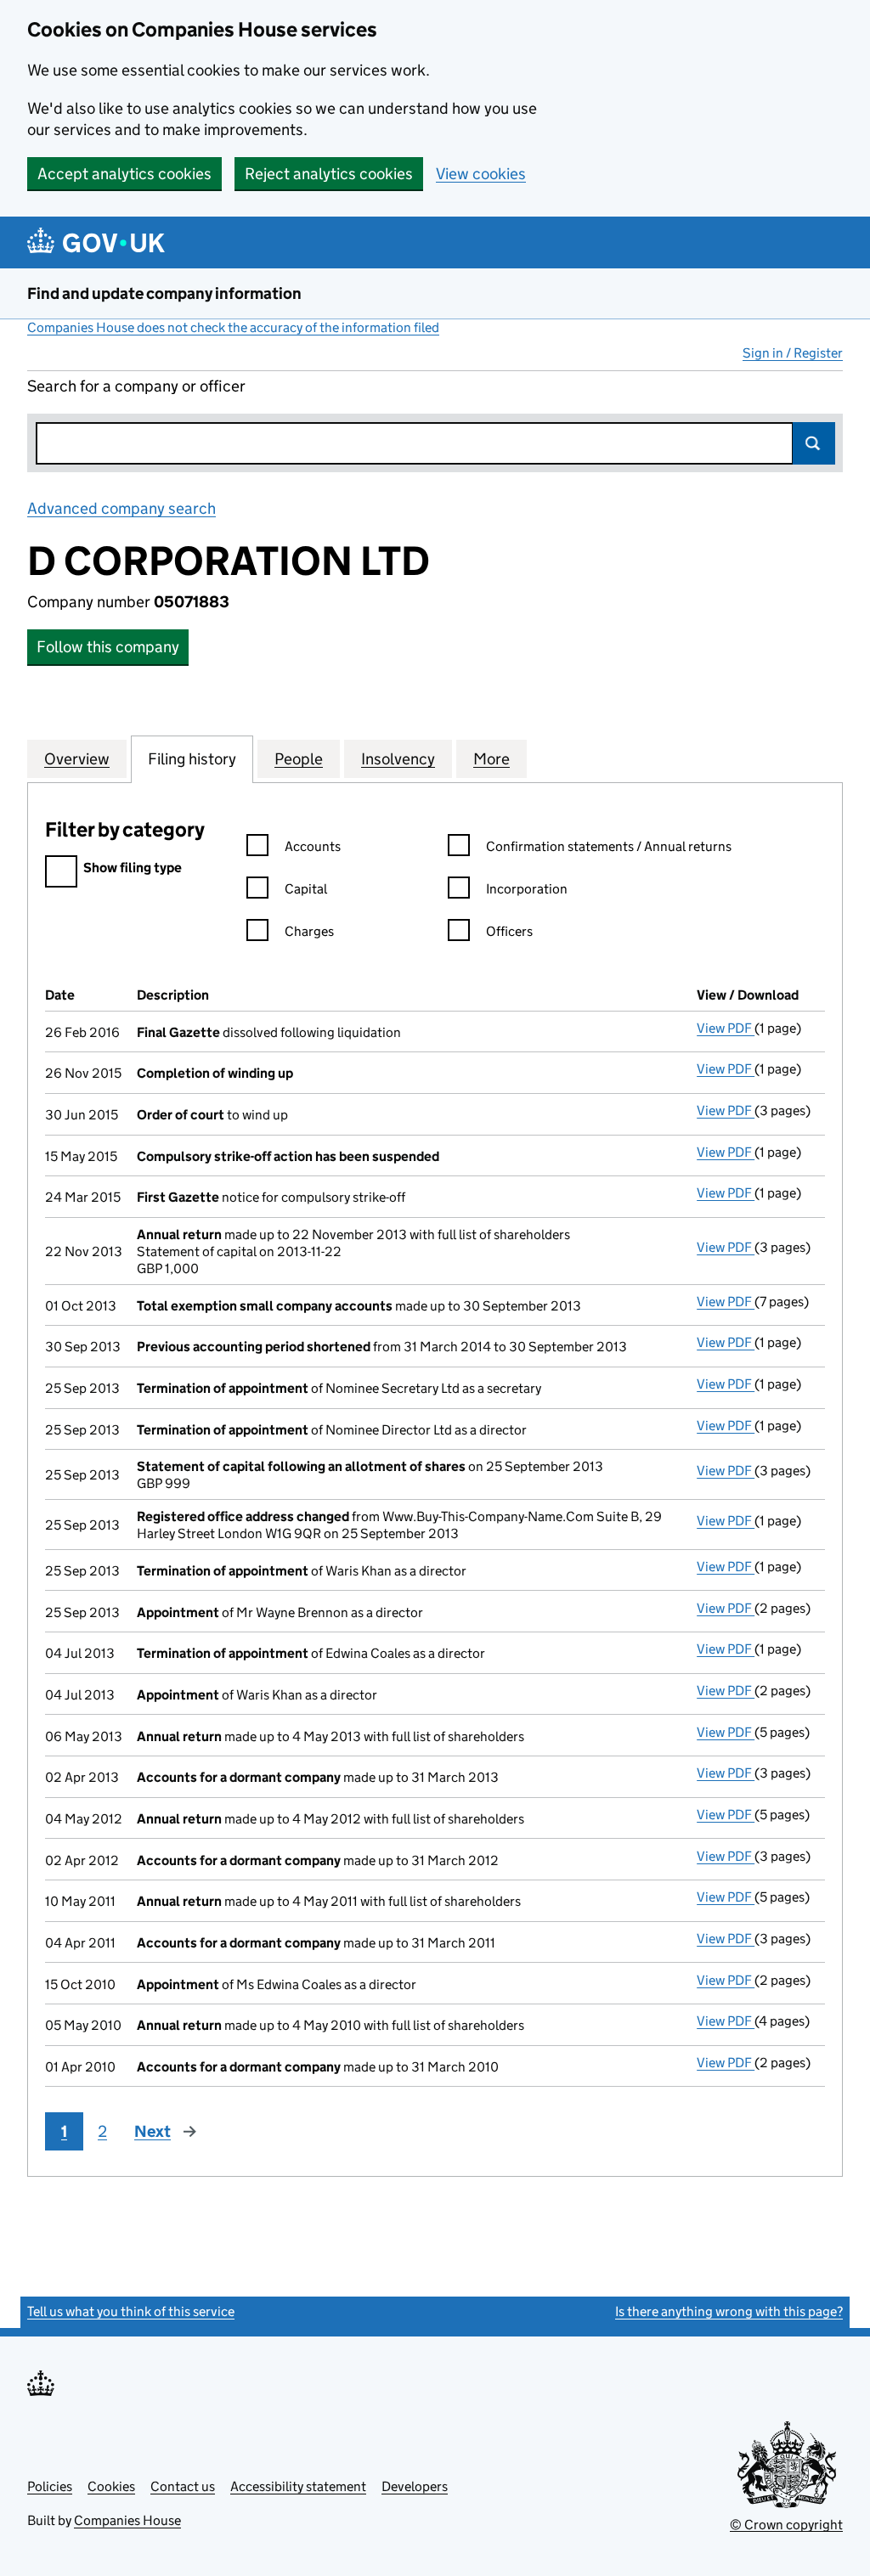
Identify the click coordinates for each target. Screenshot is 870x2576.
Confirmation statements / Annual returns (609, 846)
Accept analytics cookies (124, 174)
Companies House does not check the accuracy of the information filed (233, 327)
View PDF (726, 1028)
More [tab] (491, 759)
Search (814, 443)
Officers (509, 931)
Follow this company (108, 647)
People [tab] (299, 759)
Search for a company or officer (136, 386)
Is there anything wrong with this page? (729, 2311)
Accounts (313, 846)
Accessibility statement (298, 2486)
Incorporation (527, 889)
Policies (50, 2486)
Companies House (127, 2520)
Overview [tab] (77, 759)
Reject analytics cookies (329, 174)
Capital (306, 889)
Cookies (111, 2486)
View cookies (481, 174)
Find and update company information (164, 293)
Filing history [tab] (192, 759)
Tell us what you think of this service (131, 2311)
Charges (309, 931)
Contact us (183, 2486)
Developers (415, 2486)
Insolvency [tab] (398, 759)
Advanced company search (121, 508)
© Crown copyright (786, 2525)
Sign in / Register (793, 353)
